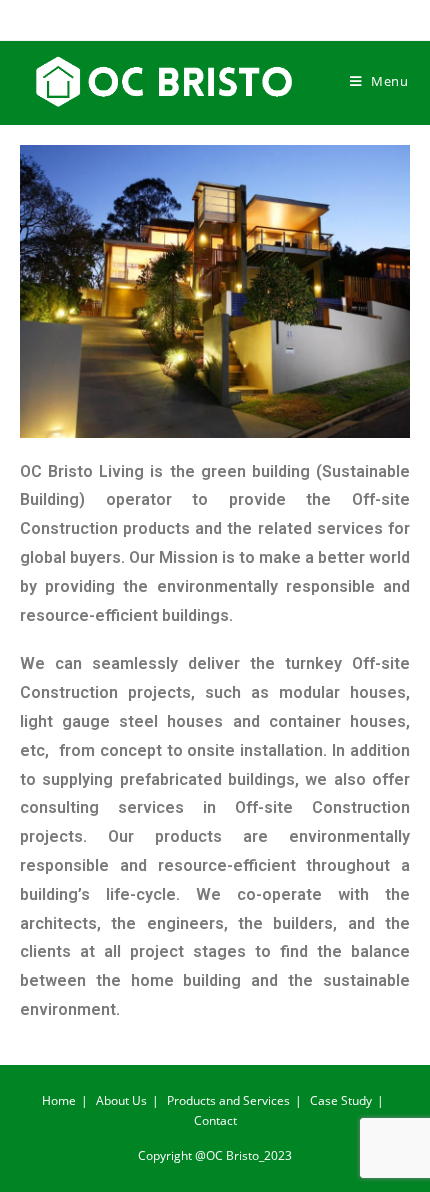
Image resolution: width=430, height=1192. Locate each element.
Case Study (341, 1100)
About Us (121, 1100)
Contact (215, 1120)
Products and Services (228, 1100)
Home (59, 1100)
